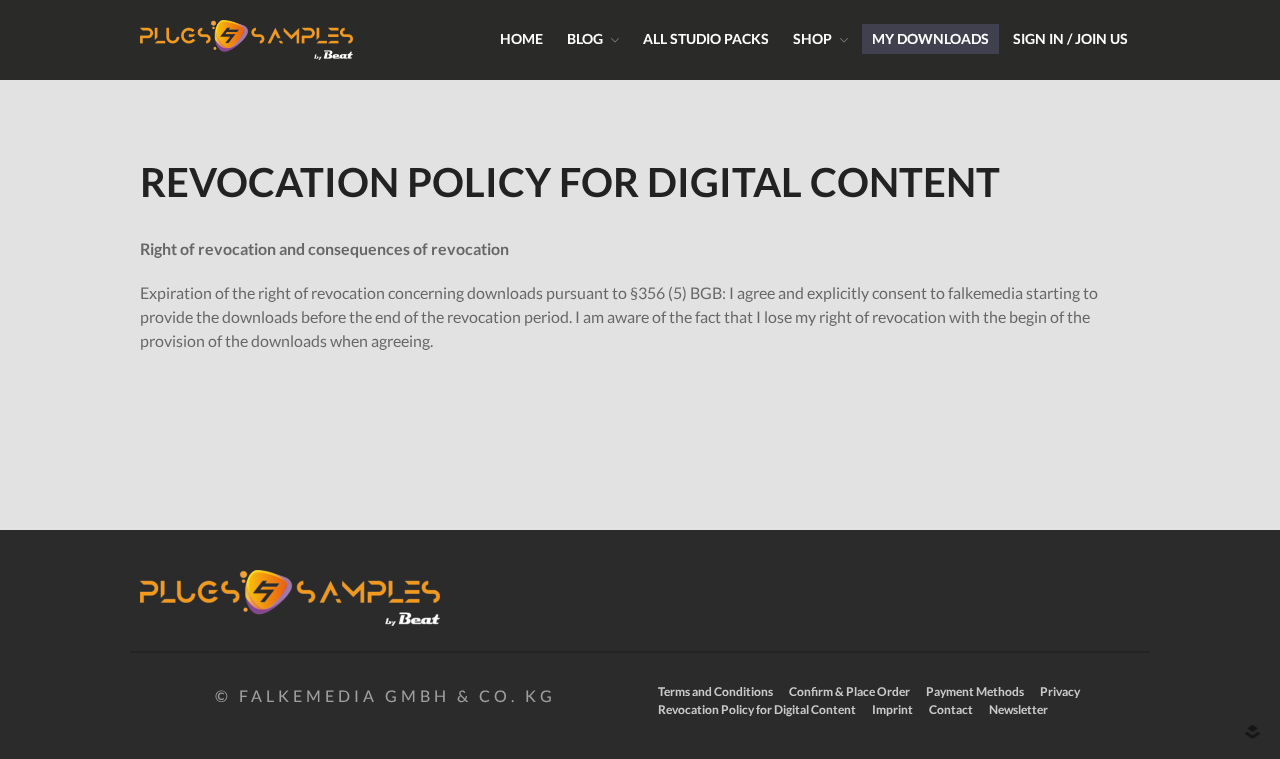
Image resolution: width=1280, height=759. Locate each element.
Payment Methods (975, 691)
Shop (812, 38)
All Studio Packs (706, 38)
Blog (585, 38)
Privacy (1060, 691)
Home (521, 38)
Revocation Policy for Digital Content (757, 709)
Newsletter (1018, 709)
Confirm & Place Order (849, 691)
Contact (951, 709)
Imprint (892, 709)
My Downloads (930, 38)
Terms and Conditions (715, 691)
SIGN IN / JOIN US (1070, 38)
